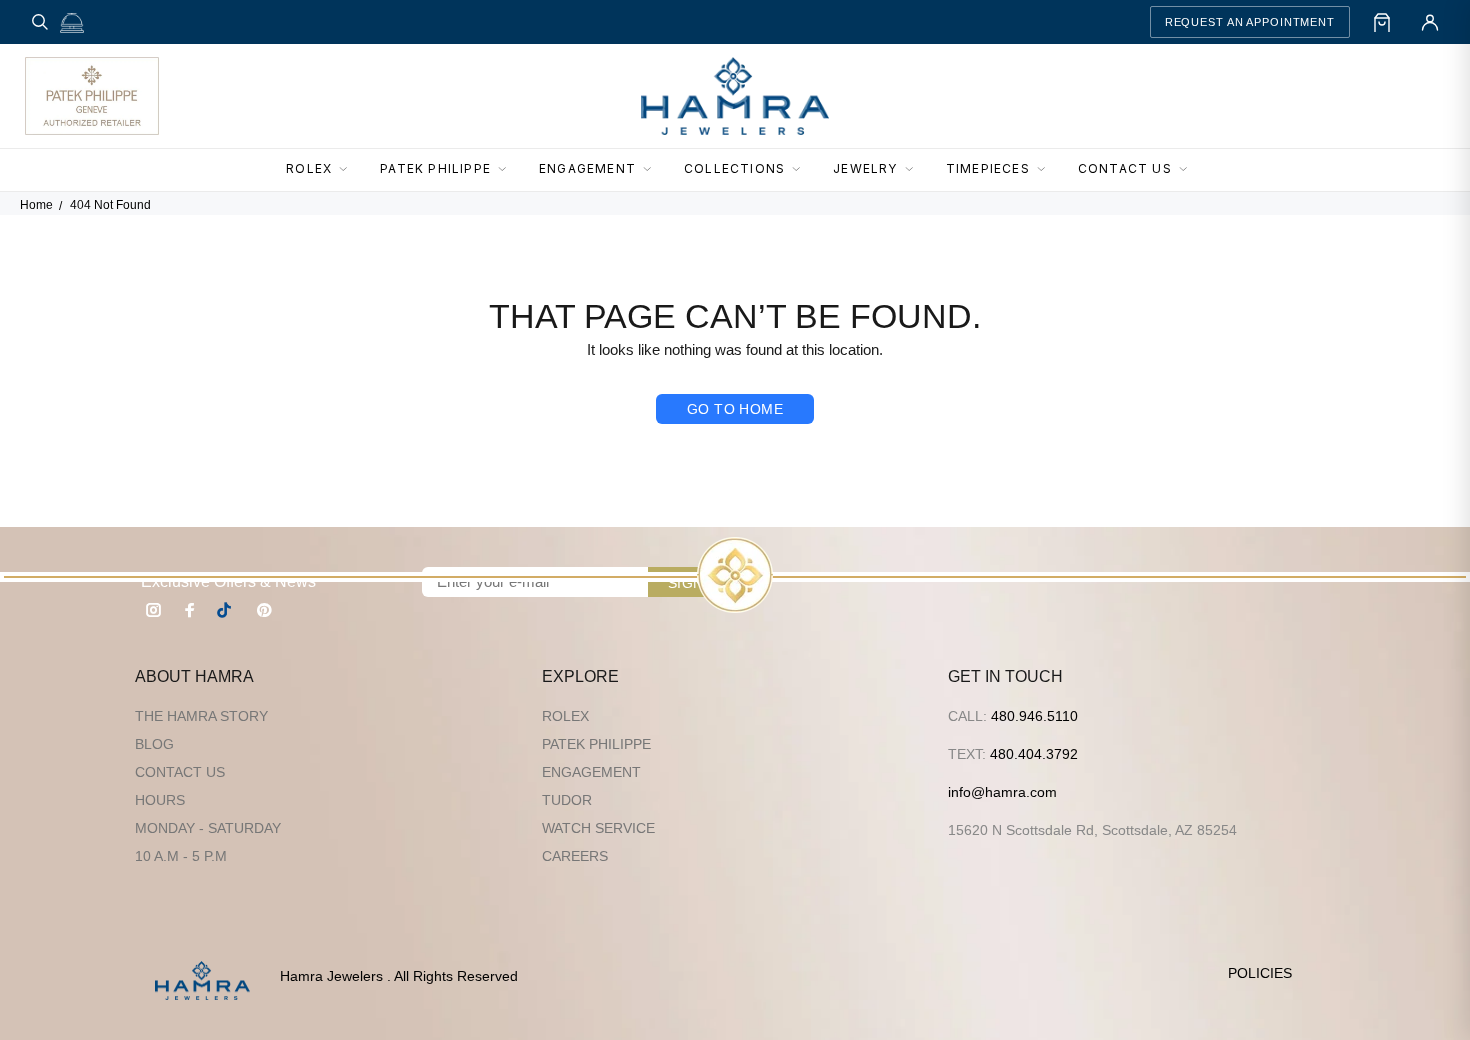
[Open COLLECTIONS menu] (802, 170)
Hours (160, 800)
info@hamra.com (1002, 792)
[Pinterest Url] (264, 610)
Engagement (591, 772)
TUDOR (567, 800)
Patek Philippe (596, 744)
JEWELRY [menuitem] (865, 168)
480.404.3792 (1034, 754)
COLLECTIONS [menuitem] (734, 168)
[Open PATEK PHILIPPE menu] (508, 170)
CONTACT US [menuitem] (1125, 168)
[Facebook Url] (190, 610)
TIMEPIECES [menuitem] (988, 168)
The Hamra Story (201, 716)
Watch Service (598, 828)
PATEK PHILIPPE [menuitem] (435, 168)
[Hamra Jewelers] (735, 96)
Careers (575, 856)
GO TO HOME (735, 409)
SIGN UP (698, 583)
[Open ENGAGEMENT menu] (653, 170)
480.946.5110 (1034, 716)
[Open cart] (1382, 22)
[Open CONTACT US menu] (1189, 170)
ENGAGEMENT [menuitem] (587, 168)
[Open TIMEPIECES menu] (1047, 170)
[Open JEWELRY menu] (915, 170)
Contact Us (180, 772)
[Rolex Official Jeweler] (1371, 96)
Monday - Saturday (208, 828)
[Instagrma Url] (154, 610)
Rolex (565, 716)
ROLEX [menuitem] (309, 168)
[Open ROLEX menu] (349, 170)
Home (36, 205)
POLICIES (1260, 973)
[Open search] (40, 22)
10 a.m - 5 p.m (181, 856)
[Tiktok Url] (227, 610)
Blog (154, 744)
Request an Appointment (1250, 22)
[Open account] (1430, 22)
